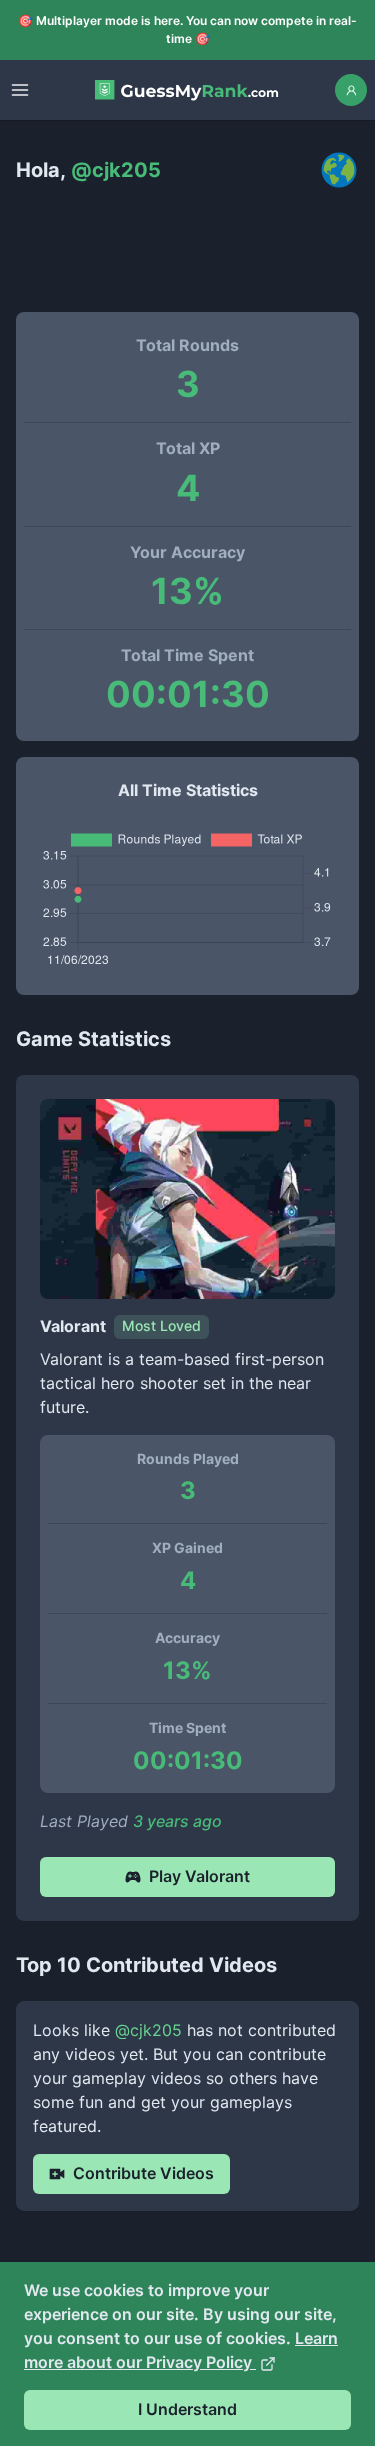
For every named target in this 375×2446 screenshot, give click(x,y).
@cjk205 (148, 2030)
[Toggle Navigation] (20, 90)
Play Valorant (199, 1876)
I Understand (187, 2409)
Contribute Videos (143, 2173)
